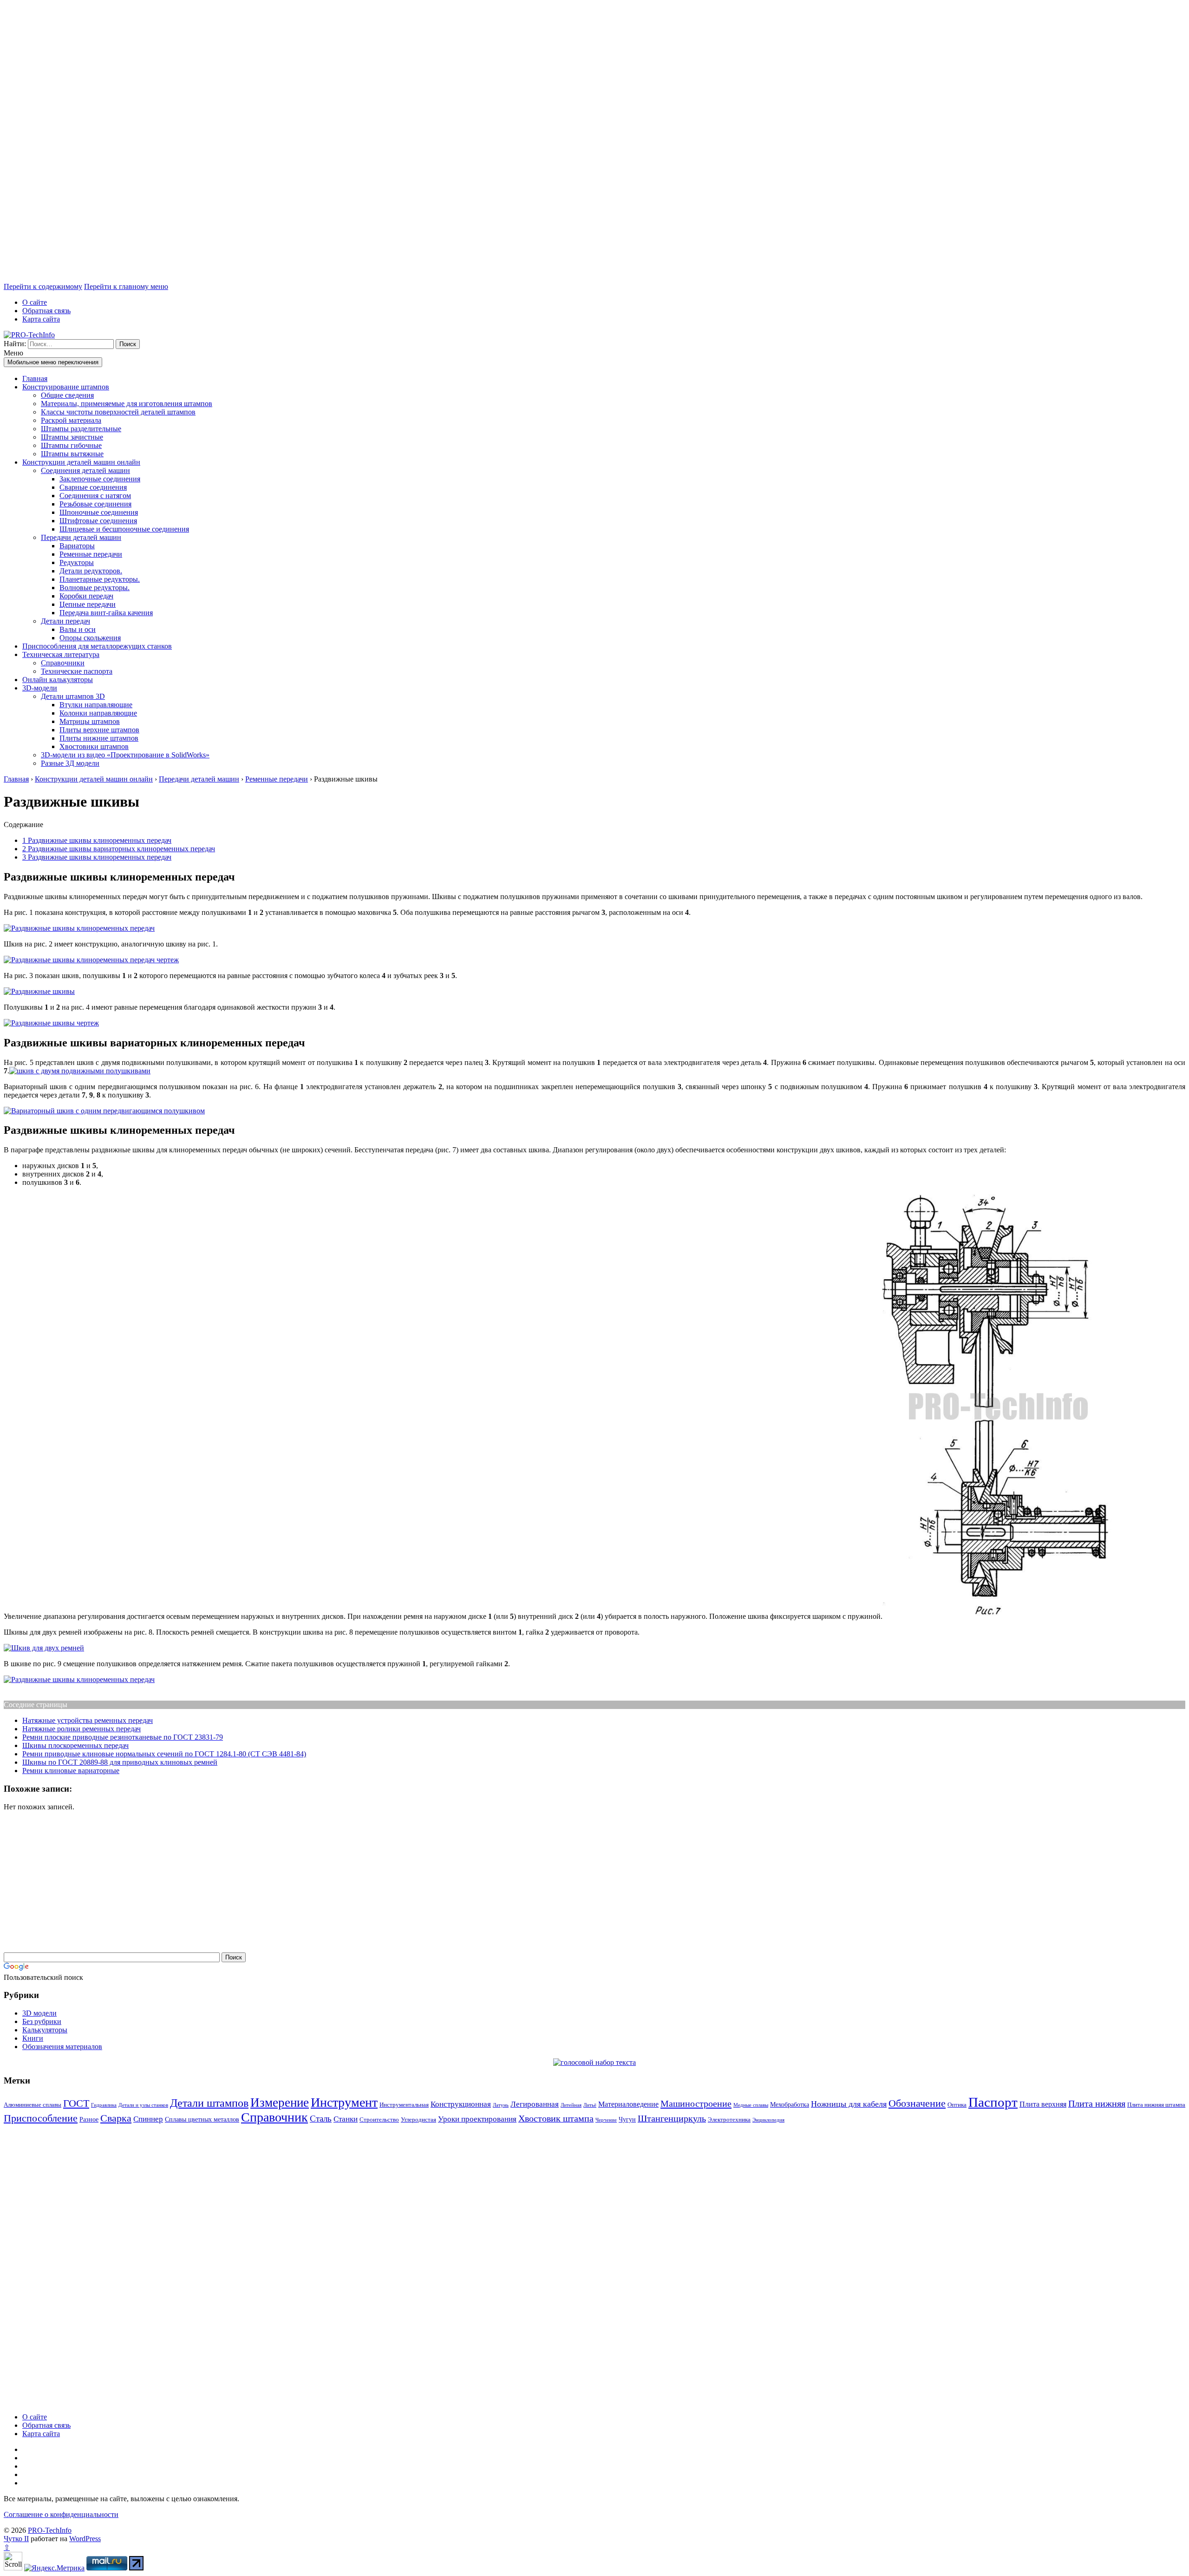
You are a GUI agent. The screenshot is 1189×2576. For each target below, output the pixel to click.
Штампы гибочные (71, 445)
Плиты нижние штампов (99, 738)
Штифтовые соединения (98, 521)
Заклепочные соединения (100, 479)
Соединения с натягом (95, 496)
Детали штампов (209, 2103)
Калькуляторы (45, 2030)
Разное (89, 2119)
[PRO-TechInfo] (29, 335)
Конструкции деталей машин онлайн (81, 462)
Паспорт (993, 2102)
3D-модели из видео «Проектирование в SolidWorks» (125, 755)
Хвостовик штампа (556, 2118)
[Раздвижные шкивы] (39, 991)
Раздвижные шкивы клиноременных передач (97, 840)
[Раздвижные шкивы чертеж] (51, 1023)
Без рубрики (42, 2021)
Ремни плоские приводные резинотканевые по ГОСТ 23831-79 (123, 1737)
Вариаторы (77, 546)
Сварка (116, 2118)
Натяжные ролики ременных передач (82, 1729)
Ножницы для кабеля (849, 2104)
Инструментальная (404, 2105)
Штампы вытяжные (72, 454)
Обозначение (917, 2103)
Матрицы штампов (90, 721)
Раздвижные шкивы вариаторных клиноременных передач (119, 849)
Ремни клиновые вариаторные (71, 1771)
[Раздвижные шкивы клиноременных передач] (79, 928)
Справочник (274, 2117)
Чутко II (16, 2539)
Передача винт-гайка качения (106, 613)
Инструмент (344, 2102)
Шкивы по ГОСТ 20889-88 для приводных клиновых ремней (120, 1762)
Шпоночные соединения (99, 512)
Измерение (280, 2103)
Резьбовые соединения (95, 504)
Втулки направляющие (96, 705)
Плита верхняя (1043, 2104)
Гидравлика (104, 2105)
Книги (33, 2038)
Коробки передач (86, 596)
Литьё (590, 2105)
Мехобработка (790, 2104)
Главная (35, 378)
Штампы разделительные (81, 429)
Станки (346, 2119)
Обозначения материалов (62, 2047)
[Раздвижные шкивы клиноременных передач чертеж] (91, 960)
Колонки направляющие (98, 713)
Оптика (957, 2105)
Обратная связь (46, 311)
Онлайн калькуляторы (58, 680)
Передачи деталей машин (81, 537)
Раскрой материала (71, 420)
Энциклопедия (768, 2120)
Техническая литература (61, 654)
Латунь (501, 2105)
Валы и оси (78, 629)
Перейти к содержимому (43, 286)
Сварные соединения (93, 487)
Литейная (571, 2105)
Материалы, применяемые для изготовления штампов (127, 404)
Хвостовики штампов (94, 746)
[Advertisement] (282, 143)
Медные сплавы (751, 2105)
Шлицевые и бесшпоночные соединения (124, 529)
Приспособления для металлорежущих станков (97, 646)
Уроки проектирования (477, 2119)
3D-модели (40, 688)
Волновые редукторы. (95, 588)
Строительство (379, 2119)
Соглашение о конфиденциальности (61, 2514)
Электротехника (729, 2119)
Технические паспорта (77, 671)
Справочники (63, 663)
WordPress (85, 2539)
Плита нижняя (1097, 2103)
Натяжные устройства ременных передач (88, 1720)
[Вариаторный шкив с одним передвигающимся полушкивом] (104, 1111)
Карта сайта (41, 319)
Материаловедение (628, 2104)
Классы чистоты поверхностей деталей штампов (118, 412)
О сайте (35, 302)
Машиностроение (696, 2103)
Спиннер (148, 2119)
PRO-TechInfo (50, 2530)
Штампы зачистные (72, 437)
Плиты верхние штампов (99, 730)
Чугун (627, 2119)
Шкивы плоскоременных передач (75, 1745)
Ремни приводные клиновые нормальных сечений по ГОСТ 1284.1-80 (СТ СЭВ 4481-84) (164, 1754)
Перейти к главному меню (126, 286)
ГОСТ (76, 2103)
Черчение (606, 2120)
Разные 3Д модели (70, 763)
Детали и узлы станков (143, 2105)
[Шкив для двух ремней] (44, 1648)
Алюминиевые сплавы (33, 2105)
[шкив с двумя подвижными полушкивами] (80, 1071)
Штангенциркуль (672, 2118)
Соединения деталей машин (85, 470)
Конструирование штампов (66, 387)
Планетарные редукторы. (100, 579)
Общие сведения (67, 395)
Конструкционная (461, 2104)
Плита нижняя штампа (1156, 2105)
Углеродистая (418, 2119)
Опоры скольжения (90, 638)
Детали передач (65, 621)
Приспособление (41, 2118)
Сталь (321, 2119)
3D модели (39, 2013)
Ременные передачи (91, 554)
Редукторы (77, 562)
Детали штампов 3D (73, 696)
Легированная (535, 2104)
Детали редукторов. (91, 571)
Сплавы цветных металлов (202, 2119)
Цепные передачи (88, 604)
